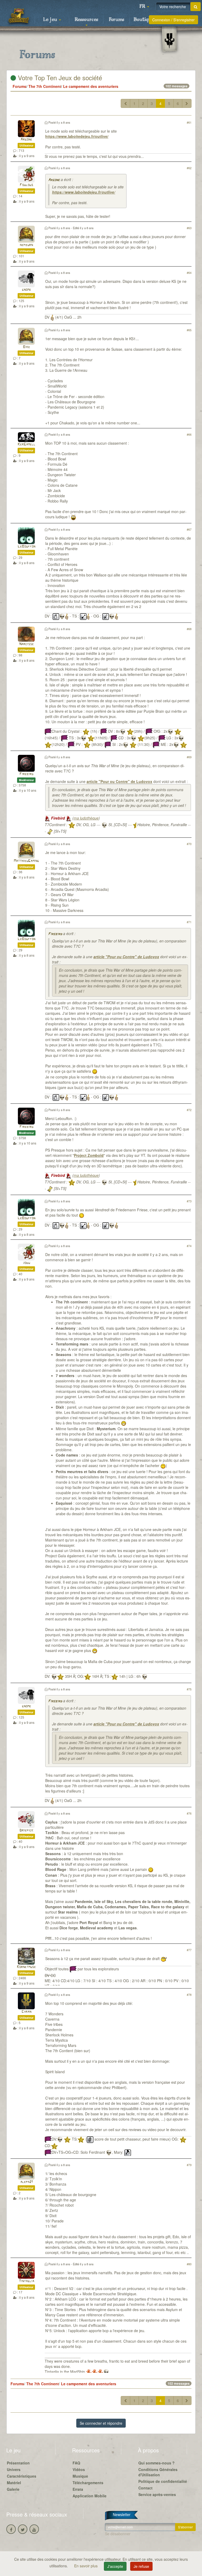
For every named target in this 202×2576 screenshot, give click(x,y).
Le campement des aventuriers (91, 86)
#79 (189, 2165)
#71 (189, 922)
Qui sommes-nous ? (156, 2463)
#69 (189, 757)
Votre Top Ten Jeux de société (59, 77)
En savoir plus (86, 2566)
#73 (189, 1201)
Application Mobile (90, 2496)
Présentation (18, 2463)
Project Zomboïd (89, 1155)
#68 (189, 629)
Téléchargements (88, 2483)
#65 (189, 330)
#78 (189, 1995)
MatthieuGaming (26, 861)
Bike (26, 347)
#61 (189, 122)
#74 (189, 1246)
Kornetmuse (26, 1967)
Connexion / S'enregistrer (173, 20)
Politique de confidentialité (163, 2481)
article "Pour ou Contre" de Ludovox (119, 781)
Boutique (144, 20)
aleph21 (26, 2182)
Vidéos (79, 2469)
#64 (189, 273)
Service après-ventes (157, 2494)
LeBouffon (26, 547)
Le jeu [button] (51, 20)
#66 (189, 434)
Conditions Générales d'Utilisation (158, 2472)
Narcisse (26, 644)
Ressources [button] (86, 20)
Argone (26, 140)
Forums (117, 20)
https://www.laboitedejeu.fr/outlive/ (77, 136)
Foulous (26, 185)
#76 (189, 1813)
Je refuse (141, 2566)
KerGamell (26, 445)
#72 (189, 1110)
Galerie (13, 2489)
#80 (189, 2264)
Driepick (26, 1831)
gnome (26, 290)
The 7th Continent (45, 86)
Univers (14, 2469)
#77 (189, 1950)
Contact (145, 2488)
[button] (144, 7)
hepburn (26, 245)
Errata (78, 2489)
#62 (189, 168)
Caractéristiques (22, 2476)
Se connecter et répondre (101, 2423)
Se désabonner (118, 2534)
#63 (189, 228)
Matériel (14, 2483)
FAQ (76, 2463)
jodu (26, 1263)
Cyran (26, 2012)
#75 (189, 1689)
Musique (80, 2476)
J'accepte (115, 2566)
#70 (189, 844)
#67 (189, 529)
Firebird (26, 774)
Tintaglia (26, 2281)
